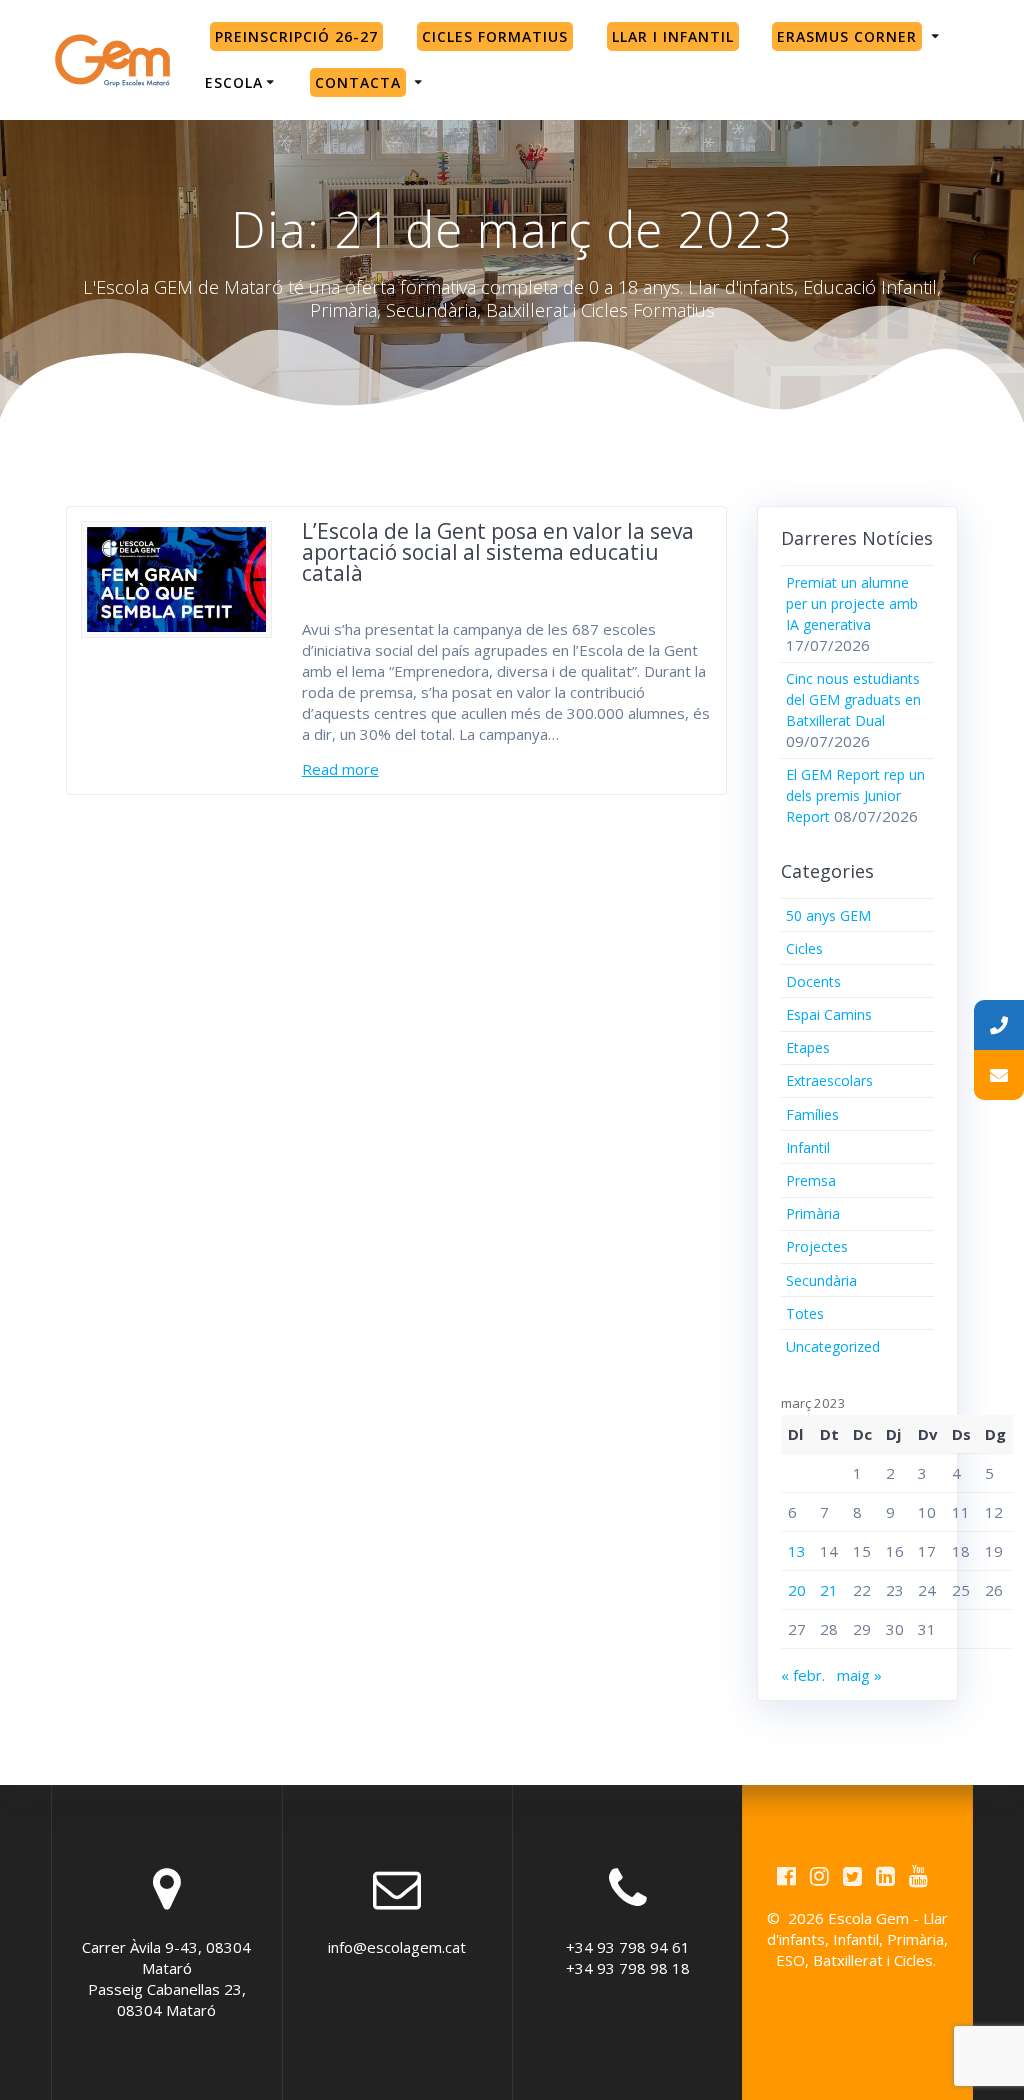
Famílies (812, 1114)
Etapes (808, 1047)
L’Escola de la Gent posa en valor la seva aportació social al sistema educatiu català (498, 552)
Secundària (821, 1280)
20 (797, 1590)
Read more (340, 769)
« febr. (803, 1675)
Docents (813, 981)
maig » (859, 1675)
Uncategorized (833, 1346)
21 (829, 1590)
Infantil (808, 1147)
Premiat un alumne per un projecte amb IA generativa (852, 603)
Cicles (804, 948)
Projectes (817, 1246)
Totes (805, 1313)
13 (797, 1551)
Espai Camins (829, 1014)
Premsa (811, 1180)
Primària (813, 1213)
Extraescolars (829, 1080)
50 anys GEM (828, 915)
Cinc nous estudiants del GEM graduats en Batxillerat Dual (853, 699)
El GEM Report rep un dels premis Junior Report (855, 795)
